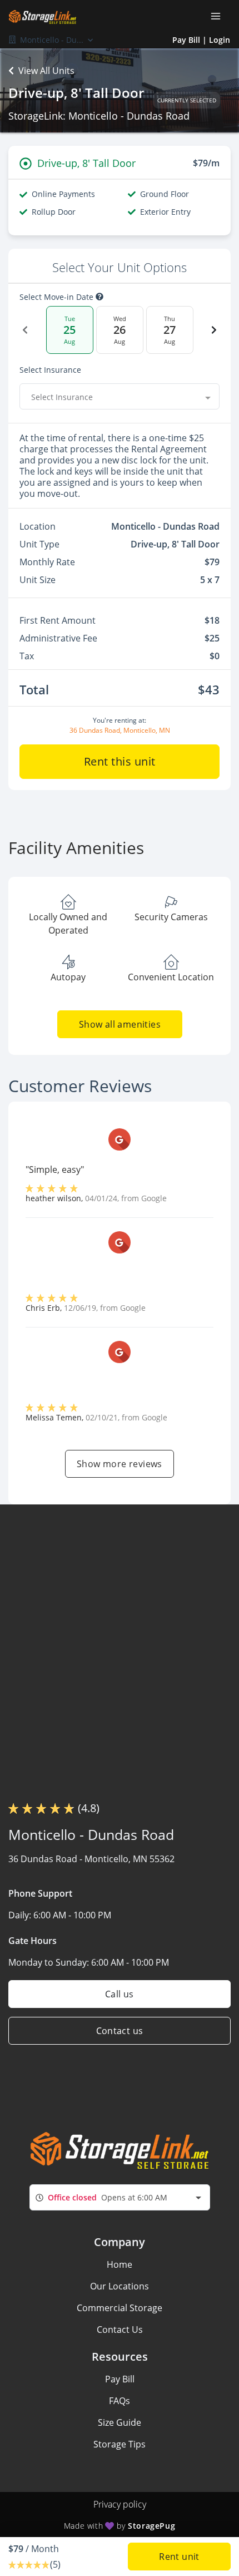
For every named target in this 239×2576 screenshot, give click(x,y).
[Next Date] (214, 330)
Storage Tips (120, 2444)
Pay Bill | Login (201, 40)
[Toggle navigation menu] (220, 16)
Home (120, 2264)
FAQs (120, 2401)
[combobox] (120, 397)
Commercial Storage (120, 2308)
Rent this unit (120, 761)
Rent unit (179, 2557)
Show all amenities (119, 1024)
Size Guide (120, 2422)
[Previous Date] (25, 330)
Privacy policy (120, 2504)
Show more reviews (120, 1464)
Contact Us (120, 2330)
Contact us (120, 2031)
